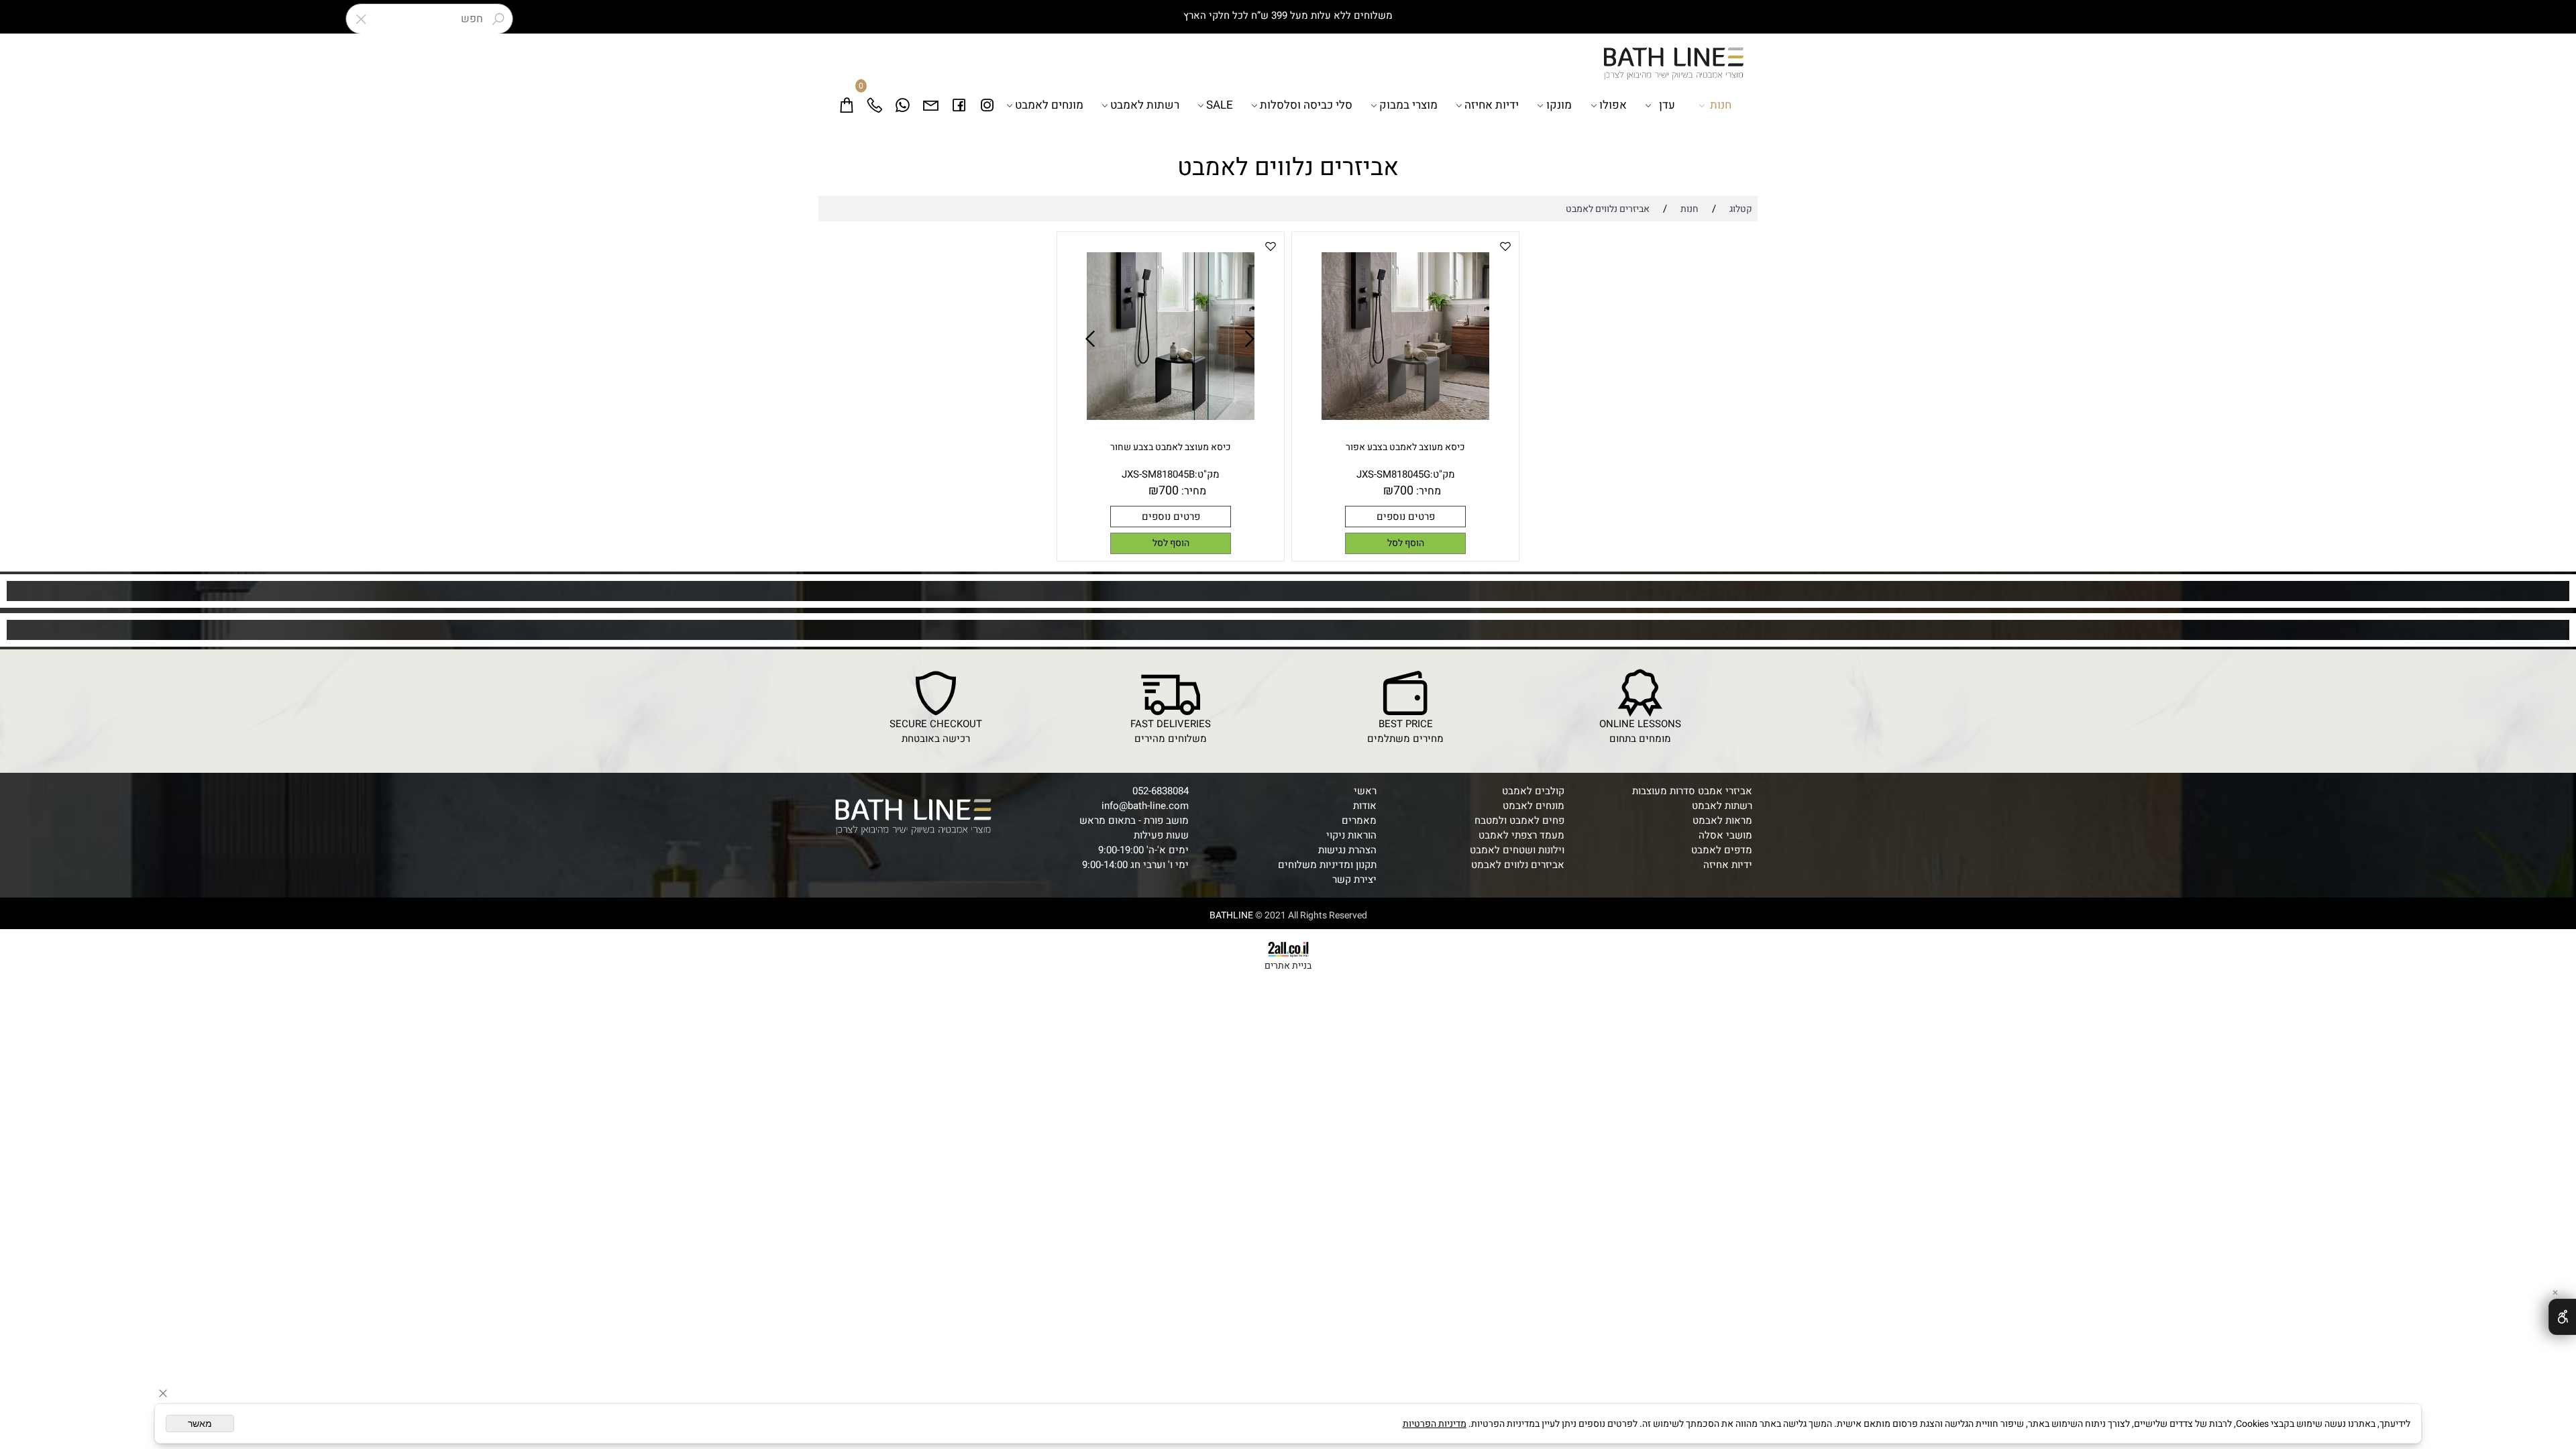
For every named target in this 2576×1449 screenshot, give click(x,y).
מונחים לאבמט (1534, 806)
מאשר (200, 1424)
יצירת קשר (1354, 879)
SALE (1220, 105)
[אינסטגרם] (987, 105)
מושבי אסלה (1725, 835)
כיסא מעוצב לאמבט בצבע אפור (1405, 447)
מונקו (1559, 105)
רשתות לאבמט (1722, 806)
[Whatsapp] (903, 105)
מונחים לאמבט (1049, 105)
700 (1403, 491)
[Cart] (847, 105)
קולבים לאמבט (1533, 791)
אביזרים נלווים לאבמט (1518, 865)
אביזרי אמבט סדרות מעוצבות (1692, 791)
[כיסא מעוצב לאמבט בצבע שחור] (1171, 417)
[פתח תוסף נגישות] (2562, 1317)
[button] (1405, 543)
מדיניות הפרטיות (1435, 1424)
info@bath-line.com (1145, 806)
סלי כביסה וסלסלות (1306, 105)
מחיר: (1427, 491)
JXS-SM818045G (1393, 474)
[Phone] (875, 105)
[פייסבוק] (959, 105)
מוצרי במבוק (1408, 105)
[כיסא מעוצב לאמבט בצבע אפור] (1405, 417)
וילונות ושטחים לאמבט (1517, 850)
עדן (1667, 105)
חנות (1721, 105)
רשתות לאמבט (1145, 105)
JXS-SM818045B (1158, 474)
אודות (1365, 806)
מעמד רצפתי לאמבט (1521, 835)
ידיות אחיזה (1492, 105)
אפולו (1613, 105)
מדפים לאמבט (1722, 850)
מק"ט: (1443, 474)
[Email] (931, 105)
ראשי (1365, 791)
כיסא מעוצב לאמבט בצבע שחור (1171, 447)
